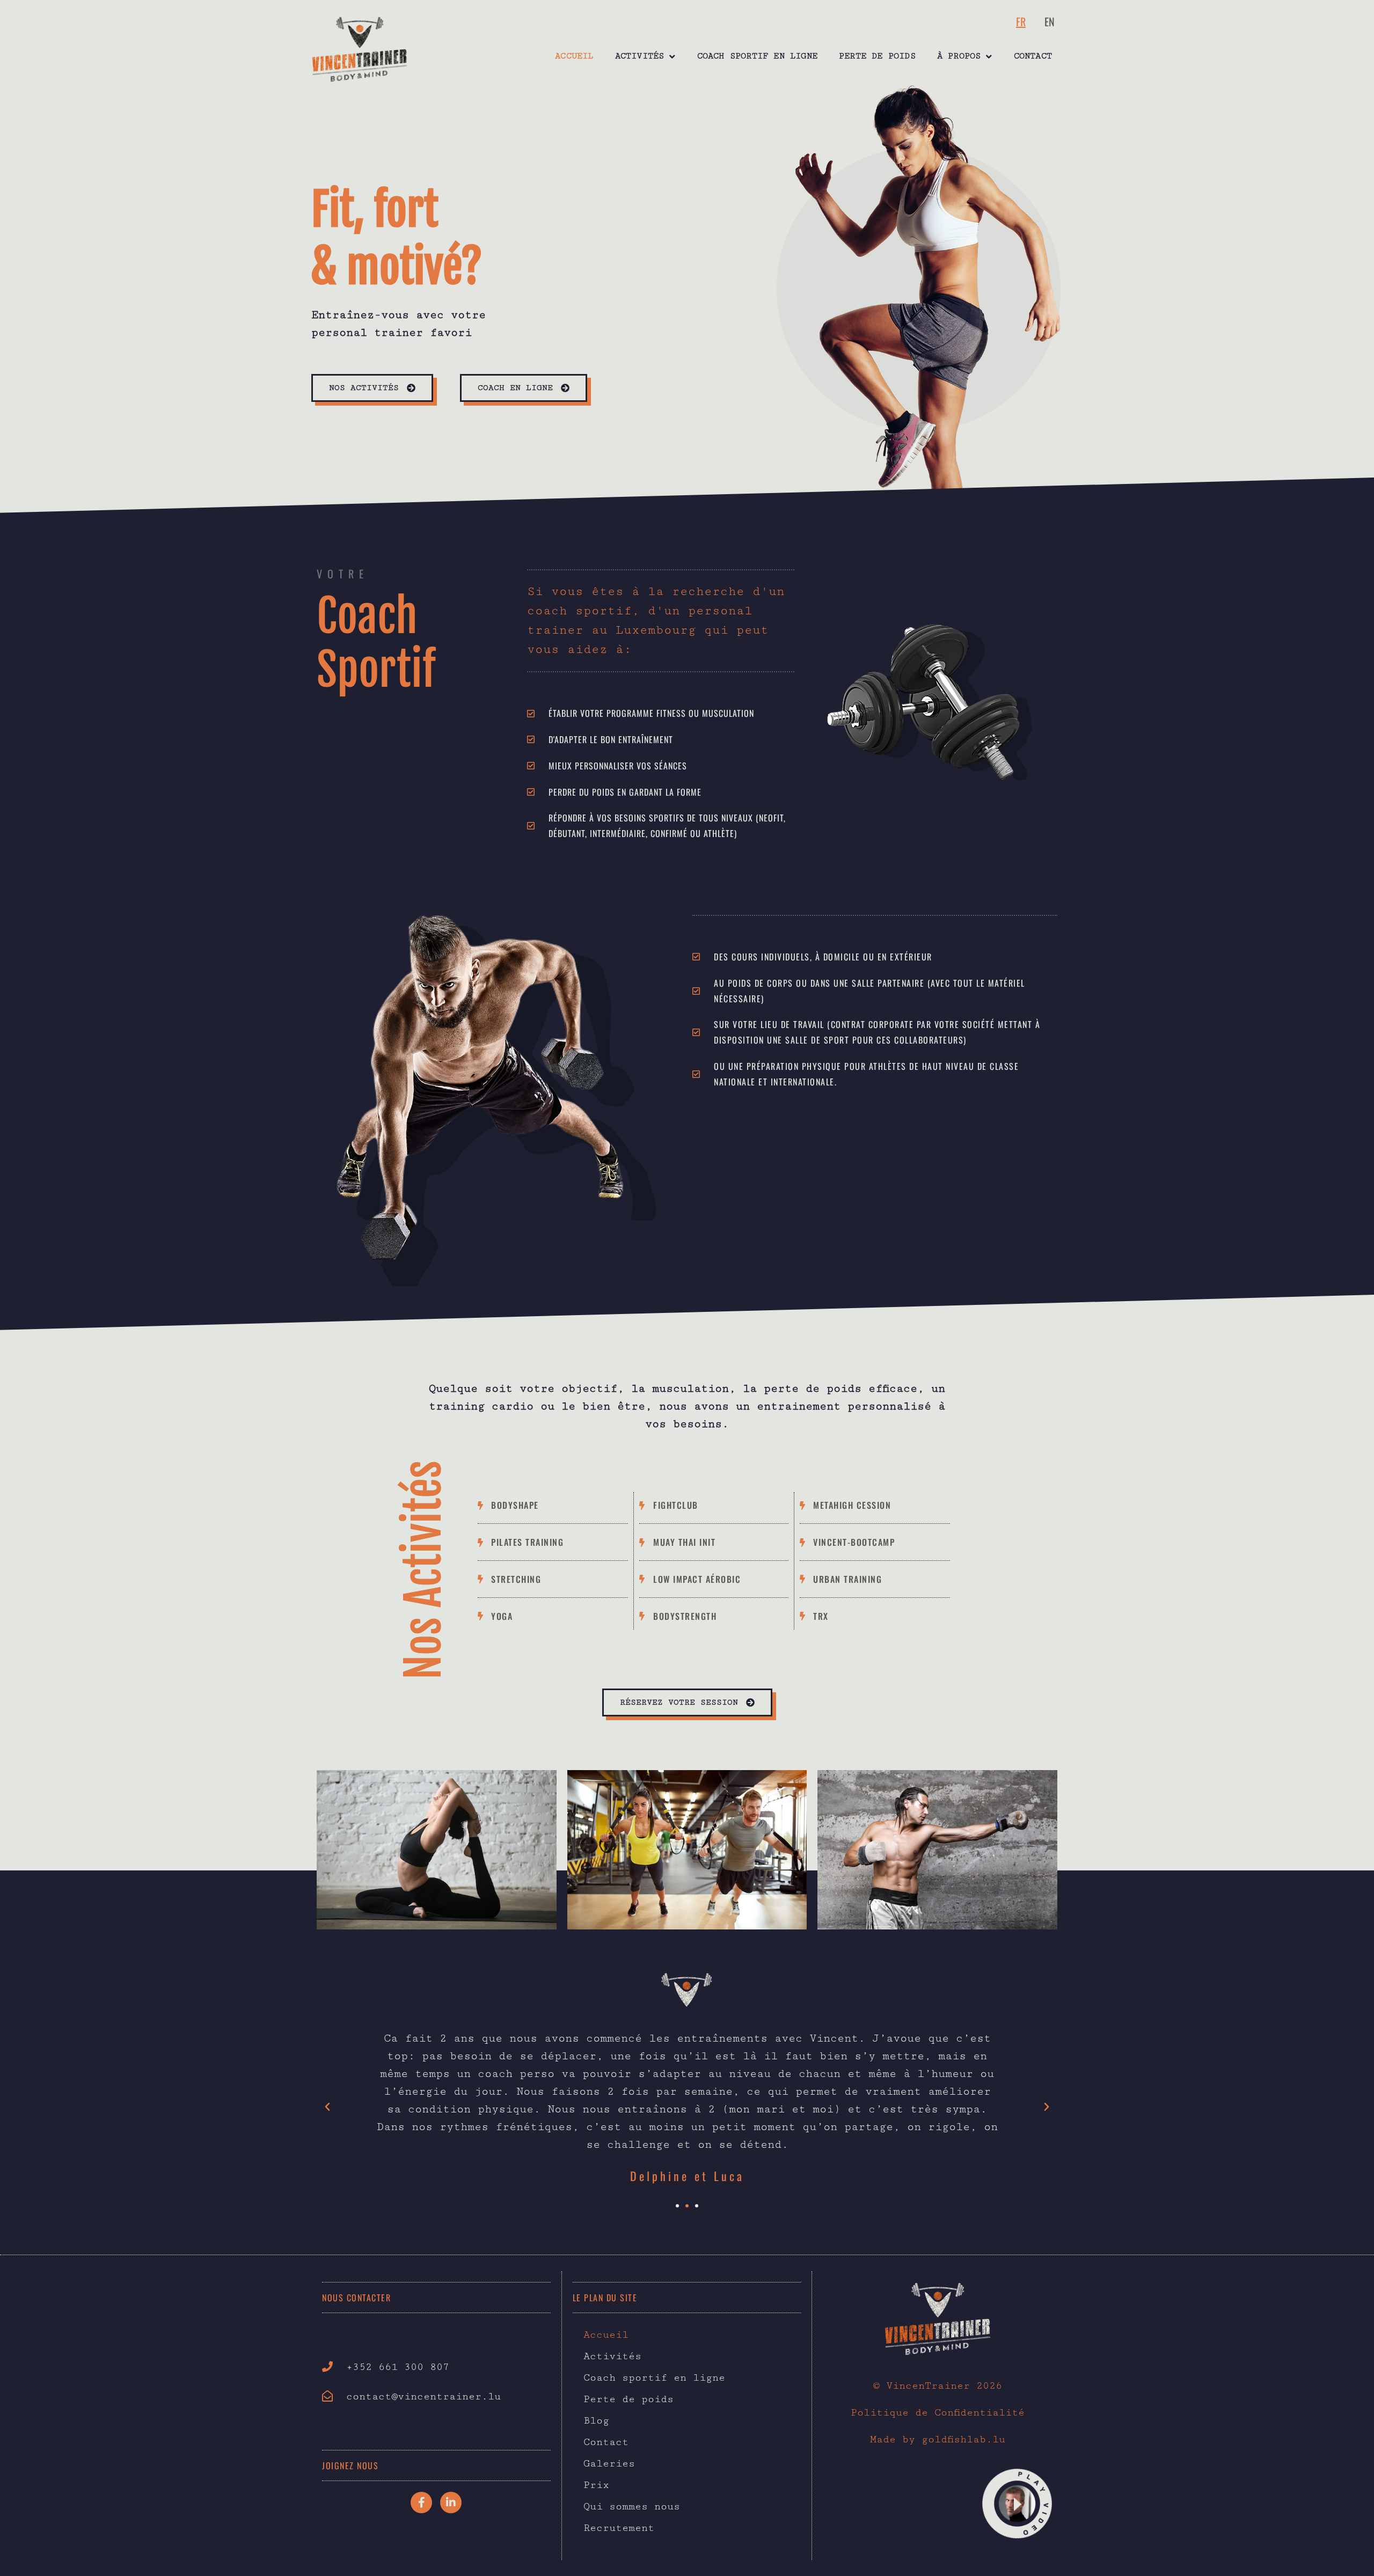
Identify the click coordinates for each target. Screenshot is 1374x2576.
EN (1050, 21)
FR (1021, 21)
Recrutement (619, 2528)
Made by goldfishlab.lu (938, 2439)
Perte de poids (877, 56)
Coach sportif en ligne (757, 56)
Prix (596, 2485)
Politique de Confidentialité (938, 2412)
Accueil (574, 56)
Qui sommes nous (632, 2506)
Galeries (609, 2463)
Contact (1033, 56)
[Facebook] (421, 2502)
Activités (640, 56)
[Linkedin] (451, 2502)
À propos (959, 56)
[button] (327, 2107)
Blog (596, 2420)
